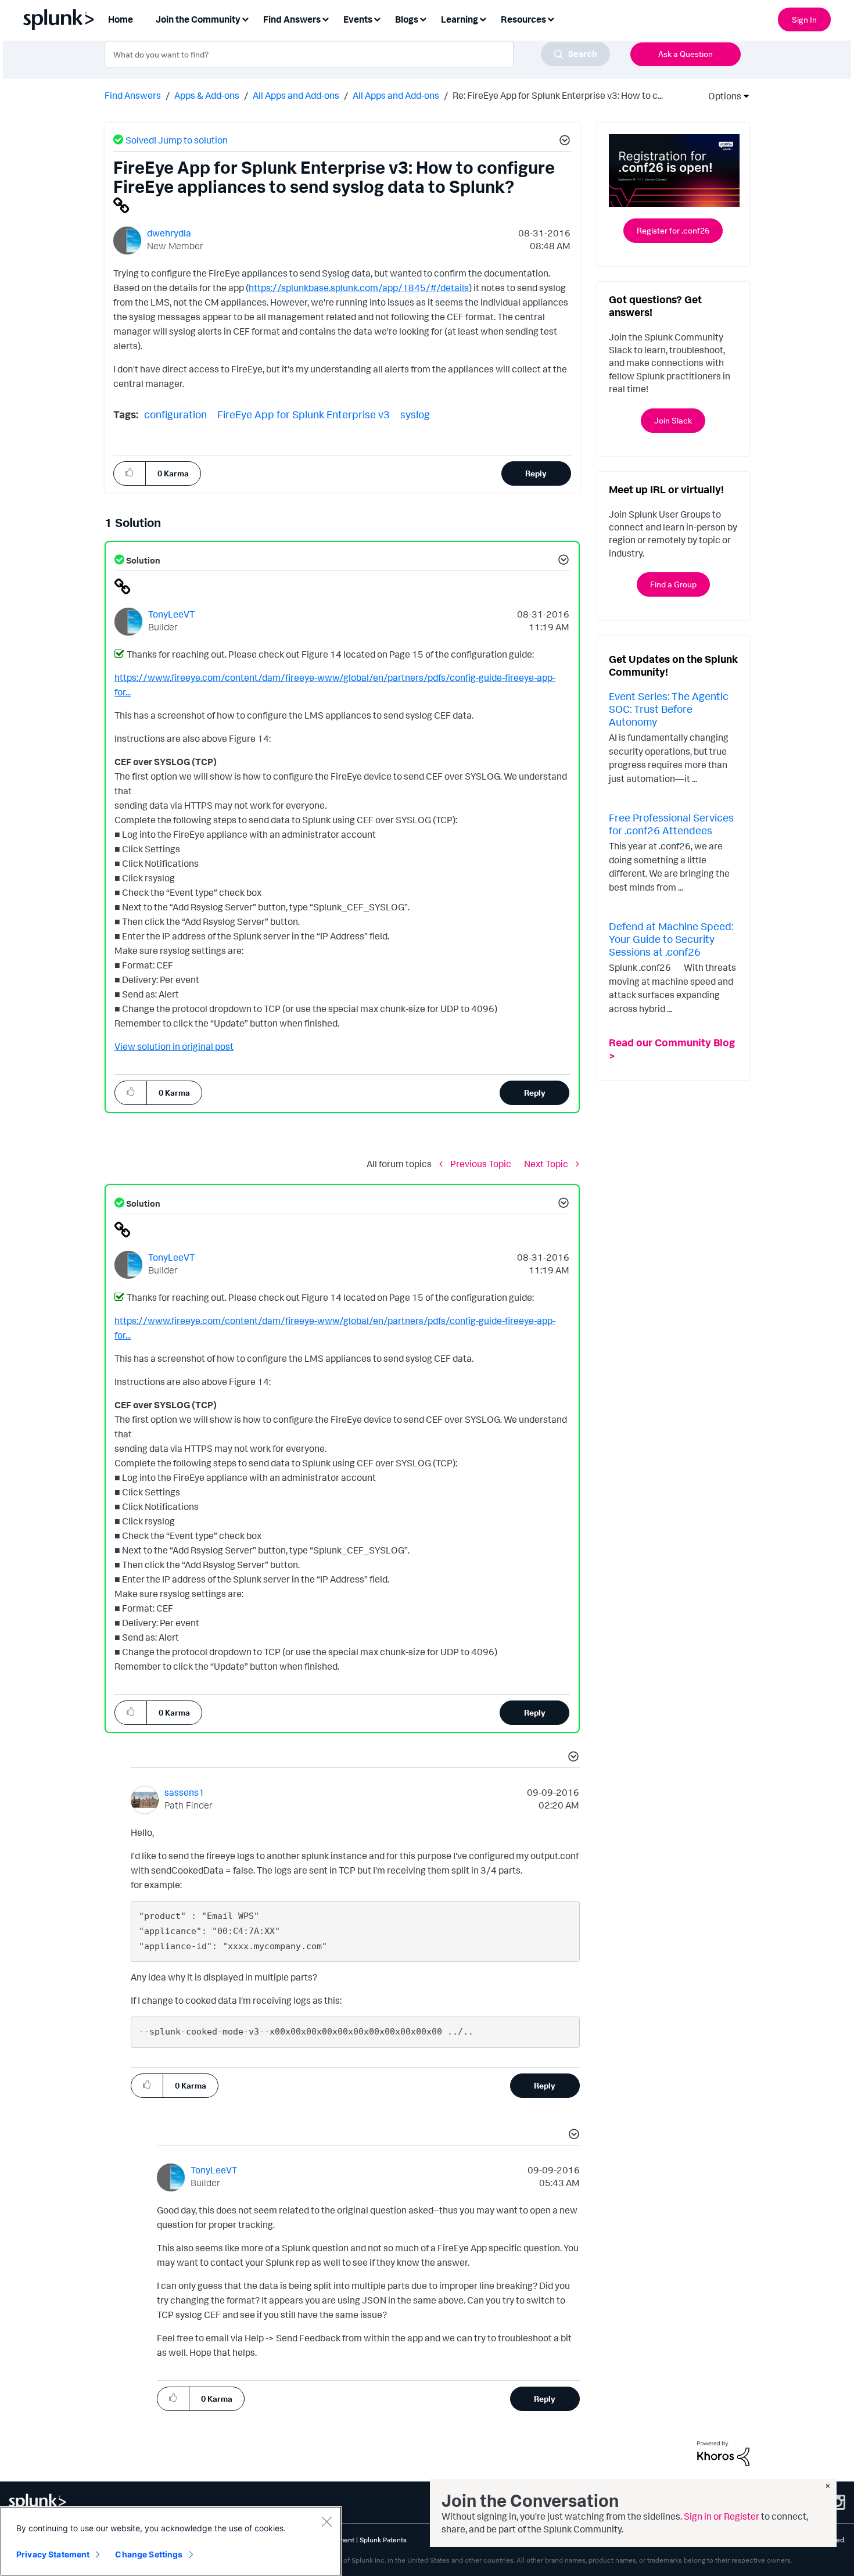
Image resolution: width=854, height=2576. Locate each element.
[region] (171, 2541)
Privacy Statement (53, 2554)
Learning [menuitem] (460, 19)
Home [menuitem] (121, 19)
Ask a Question (686, 54)
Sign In (804, 19)
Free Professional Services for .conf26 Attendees (671, 824)
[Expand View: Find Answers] (325, 18)
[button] (563, 142)
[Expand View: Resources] (551, 18)
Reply (536, 473)
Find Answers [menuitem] (292, 19)
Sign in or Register (722, 2516)
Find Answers (133, 95)
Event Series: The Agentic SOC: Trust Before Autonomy (669, 708)
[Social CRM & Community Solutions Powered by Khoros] (723, 2452)
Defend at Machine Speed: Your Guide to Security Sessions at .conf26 (671, 939)
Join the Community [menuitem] (198, 19)
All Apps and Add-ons (296, 95)
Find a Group (673, 584)
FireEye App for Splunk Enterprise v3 (304, 414)
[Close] (326, 2521)
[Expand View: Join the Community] (245, 18)
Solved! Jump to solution (177, 140)
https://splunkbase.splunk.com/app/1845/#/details (359, 288)
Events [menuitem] (358, 19)
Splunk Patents (383, 2540)
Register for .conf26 (673, 230)
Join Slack (673, 420)
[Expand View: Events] (377, 18)
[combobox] (357, 54)
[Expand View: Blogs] (423, 18)
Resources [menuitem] (523, 19)
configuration (175, 414)
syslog (415, 414)
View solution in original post (174, 1046)
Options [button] (721, 96)
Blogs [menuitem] (407, 19)
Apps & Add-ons (207, 95)
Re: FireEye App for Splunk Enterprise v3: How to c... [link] (558, 95)
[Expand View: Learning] (483, 18)
